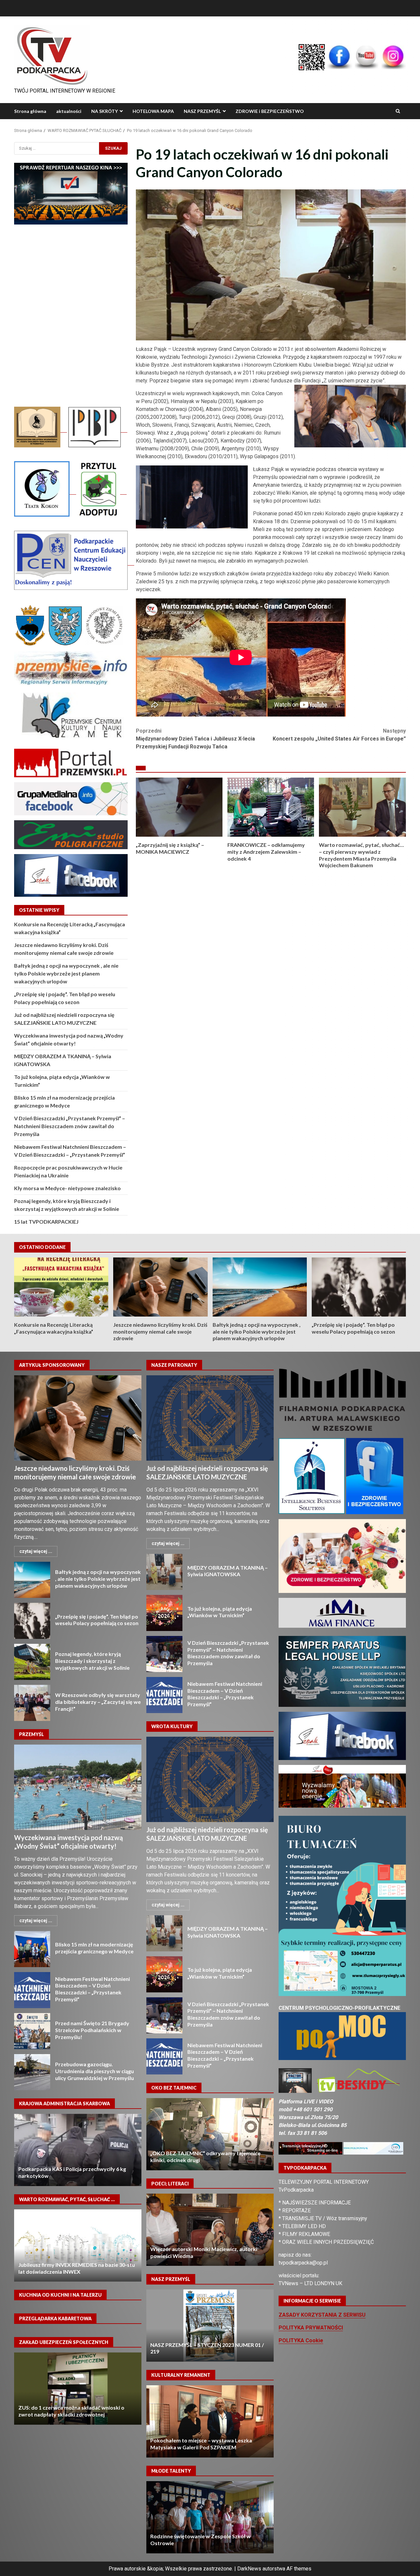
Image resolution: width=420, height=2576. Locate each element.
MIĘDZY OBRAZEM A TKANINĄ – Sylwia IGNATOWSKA (164, 1572)
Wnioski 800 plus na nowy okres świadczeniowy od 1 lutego (78, 2389)
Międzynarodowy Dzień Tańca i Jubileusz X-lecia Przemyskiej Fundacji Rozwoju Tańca (195, 739)
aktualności (69, 111)
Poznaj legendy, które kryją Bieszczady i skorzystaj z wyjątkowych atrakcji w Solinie (32, 1662)
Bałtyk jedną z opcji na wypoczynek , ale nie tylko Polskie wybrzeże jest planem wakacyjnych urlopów (66, 973)
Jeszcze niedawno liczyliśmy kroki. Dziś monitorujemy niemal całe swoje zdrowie (160, 1287)
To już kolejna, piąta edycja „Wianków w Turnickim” (164, 1613)
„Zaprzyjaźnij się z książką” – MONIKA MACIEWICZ (179, 807)
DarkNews (249, 2569)
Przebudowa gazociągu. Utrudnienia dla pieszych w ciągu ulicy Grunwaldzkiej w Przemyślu (32, 2072)
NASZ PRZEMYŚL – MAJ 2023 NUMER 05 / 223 (210, 2326)
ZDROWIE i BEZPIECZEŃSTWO (270, 111)
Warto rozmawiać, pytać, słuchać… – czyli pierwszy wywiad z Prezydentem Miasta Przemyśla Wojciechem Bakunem (362, 807)
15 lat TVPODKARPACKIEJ (46, 1222)
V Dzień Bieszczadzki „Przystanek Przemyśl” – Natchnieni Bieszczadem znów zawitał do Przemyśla (70, 1126)
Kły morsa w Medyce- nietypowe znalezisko (67, 1188)
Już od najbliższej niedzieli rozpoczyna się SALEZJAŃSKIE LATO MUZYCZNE (210, 1418)
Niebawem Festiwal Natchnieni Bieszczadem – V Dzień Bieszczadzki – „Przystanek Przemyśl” (32, 1990)
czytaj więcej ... (36, 1551)
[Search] (398, 111)
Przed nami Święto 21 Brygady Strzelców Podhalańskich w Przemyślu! (32, 2031)
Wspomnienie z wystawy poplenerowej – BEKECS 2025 (210, 2421)
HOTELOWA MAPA (153, 111)
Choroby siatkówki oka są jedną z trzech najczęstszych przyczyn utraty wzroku (210, 2134)
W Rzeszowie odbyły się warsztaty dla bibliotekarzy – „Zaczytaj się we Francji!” (32, 1703)
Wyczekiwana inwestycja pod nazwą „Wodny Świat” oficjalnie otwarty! (78, 1787)
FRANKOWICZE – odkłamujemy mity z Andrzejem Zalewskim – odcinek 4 (271, 807)
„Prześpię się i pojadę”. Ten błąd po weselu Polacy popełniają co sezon (359, 1287)
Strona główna (30, 111)
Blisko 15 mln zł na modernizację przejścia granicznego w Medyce (32, 1949)
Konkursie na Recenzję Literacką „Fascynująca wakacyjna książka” (61, 1287)
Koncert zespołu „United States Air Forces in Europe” (339, 735)
